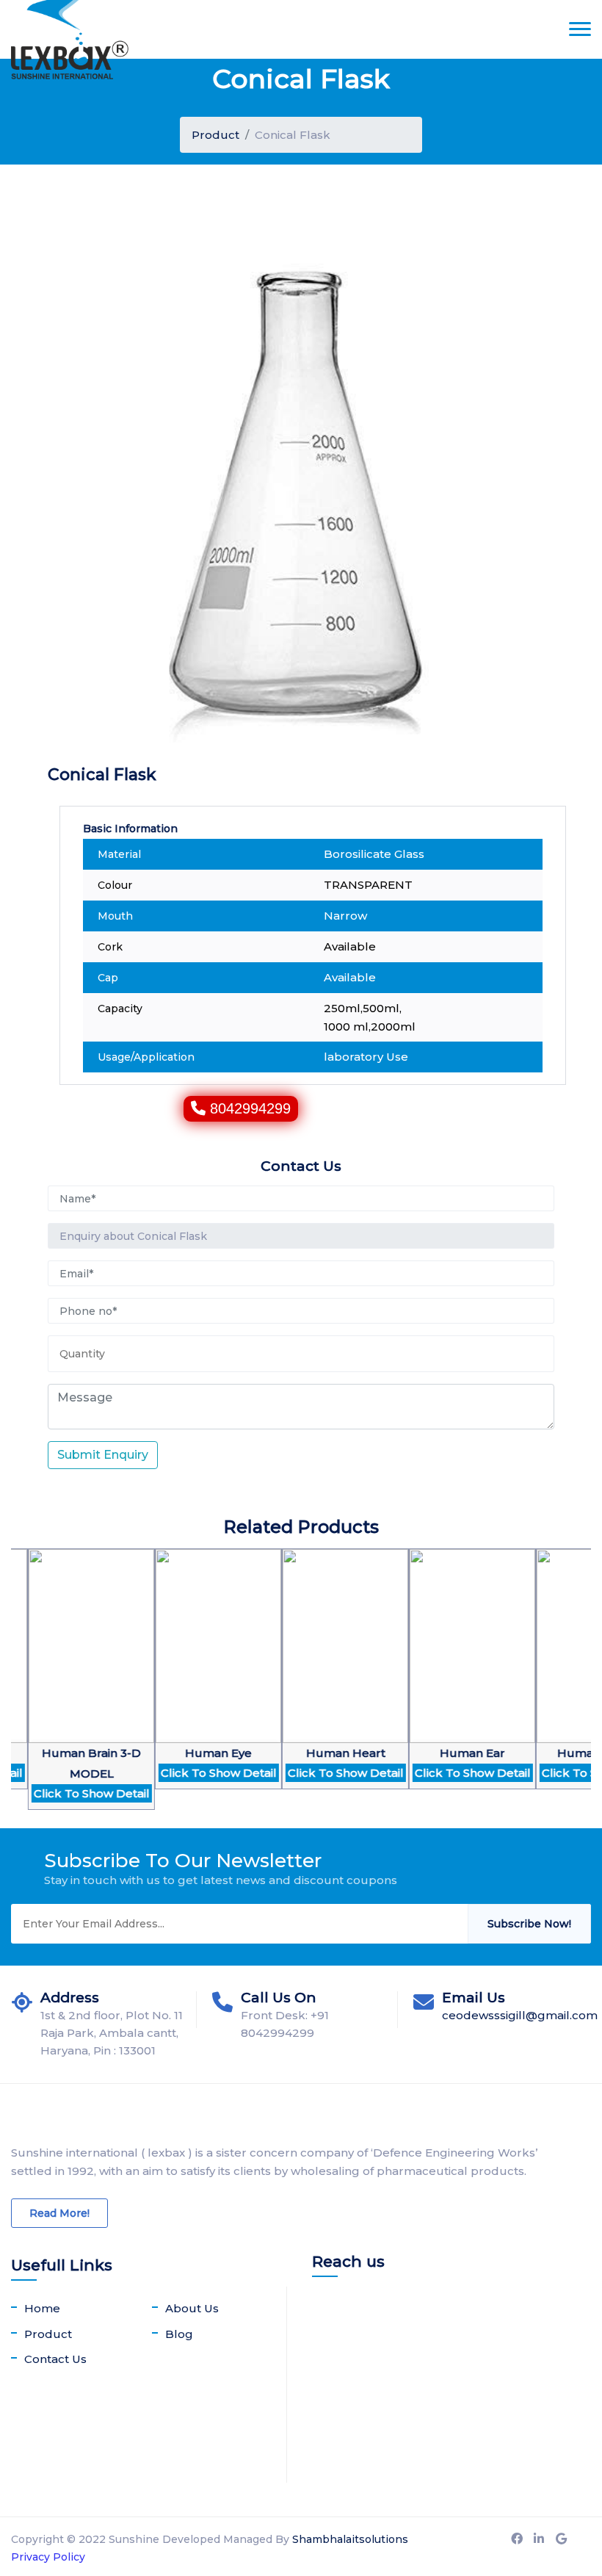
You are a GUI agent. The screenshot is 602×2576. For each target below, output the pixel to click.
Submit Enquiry (103, 1455)
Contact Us (55, 2359)
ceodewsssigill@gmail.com (520, 2015)
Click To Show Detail (63, 1793)
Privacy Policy (48, 2557)
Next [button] (18, 1689)
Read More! (59, 2213)
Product (215, 135)
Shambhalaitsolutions (350, 2539)
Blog (179, 2334)
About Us (192, 2308)
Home (42, 2308)
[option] (190, 1678)
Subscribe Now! (529, 1924)
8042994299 (250, 1108)
